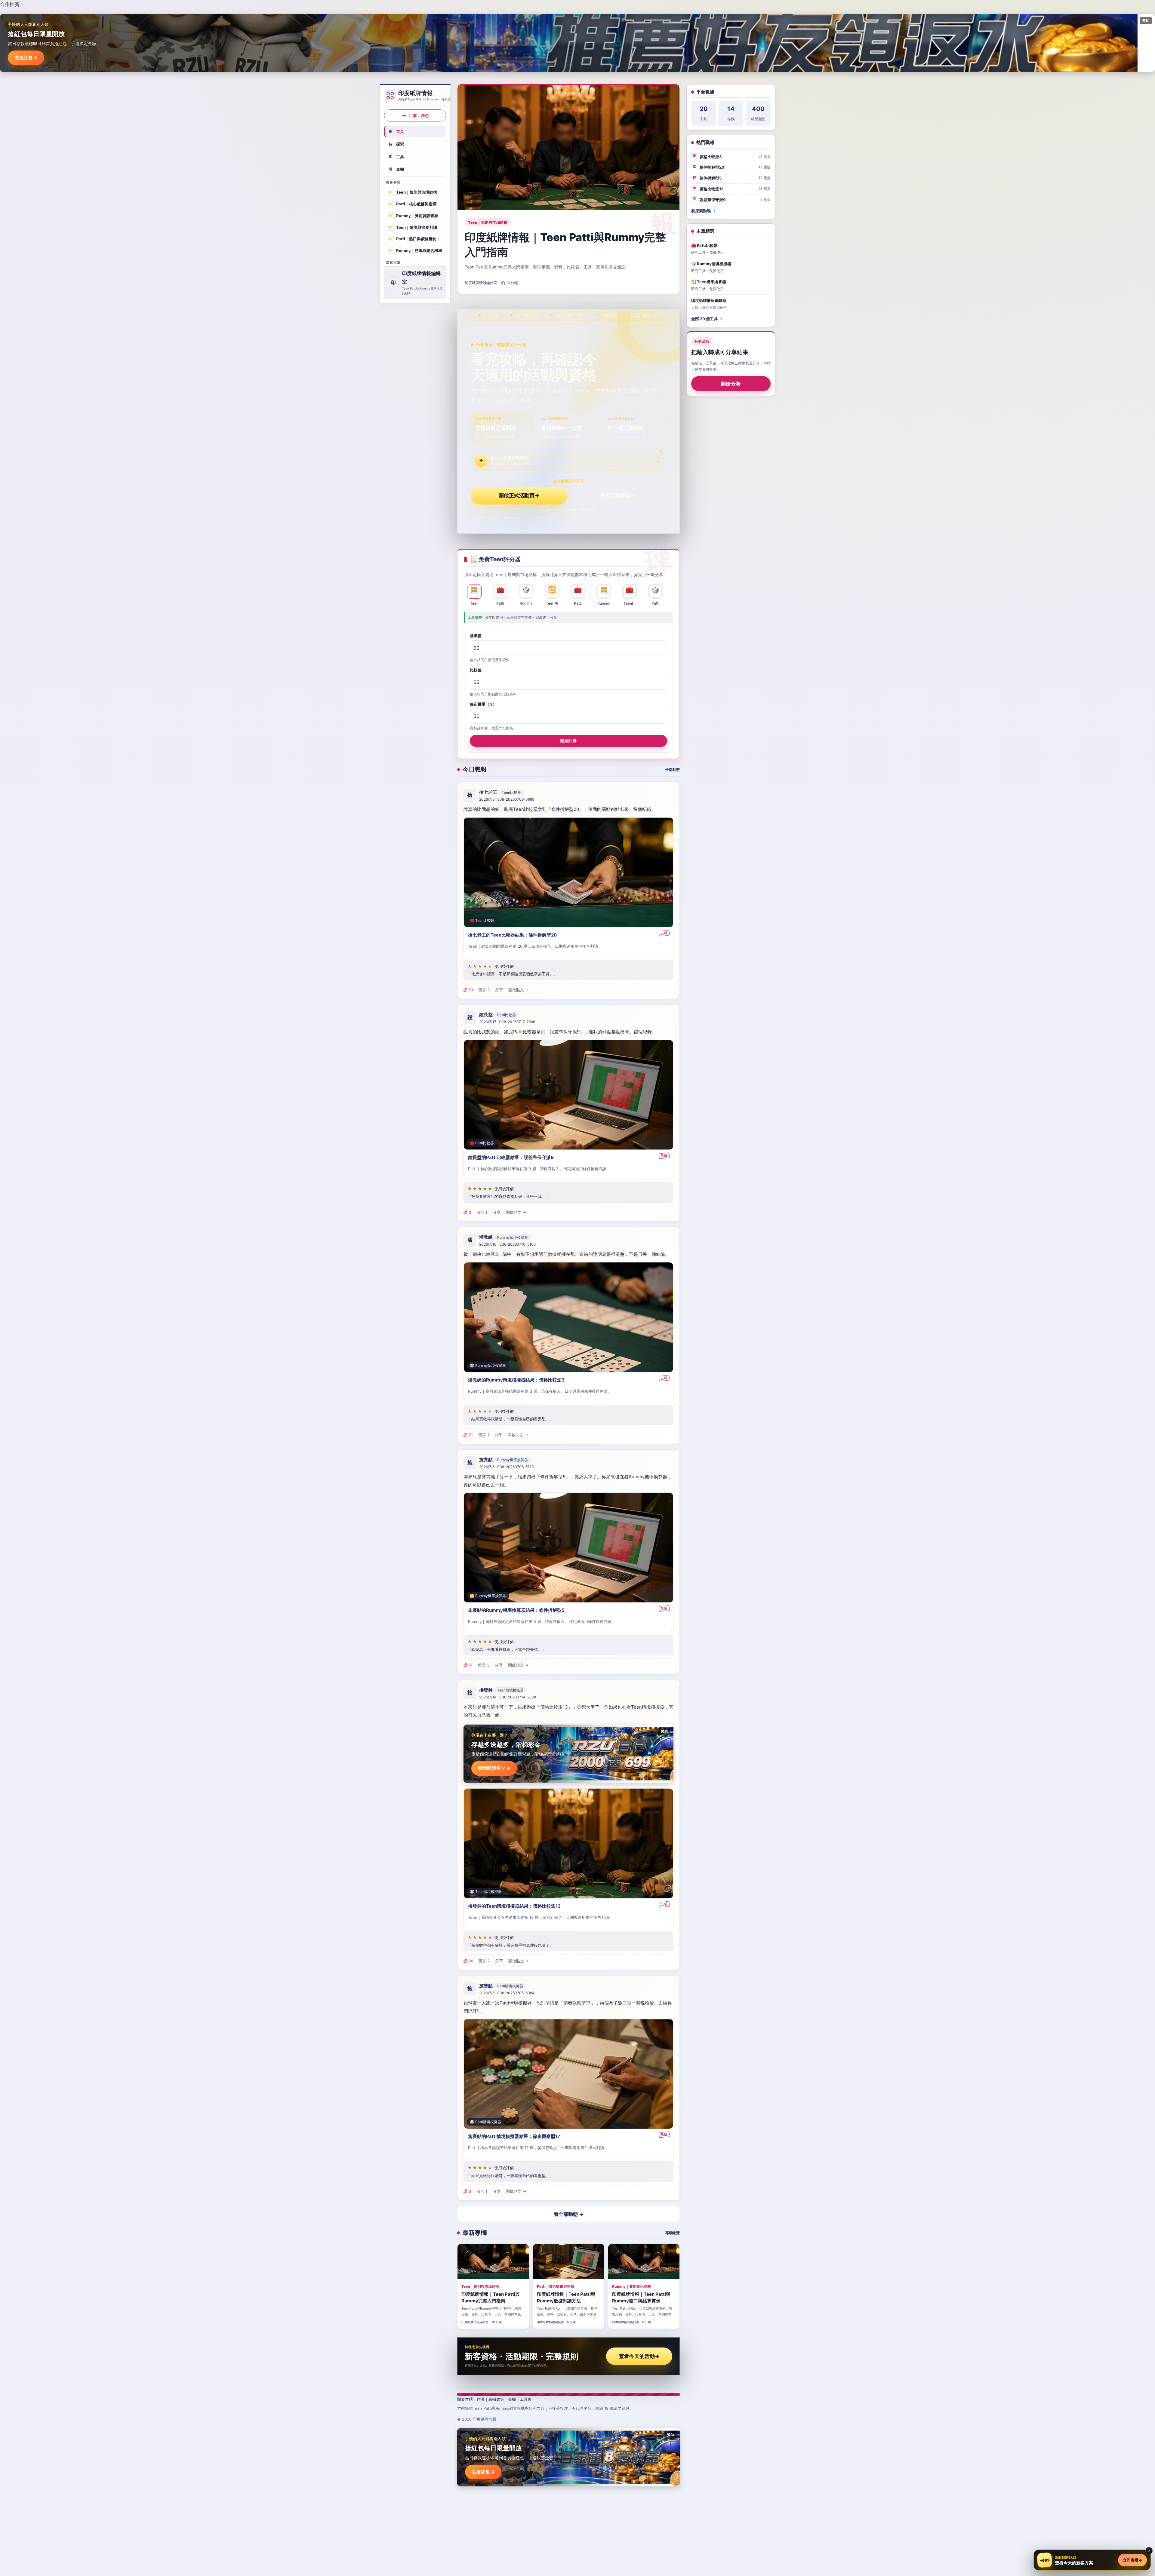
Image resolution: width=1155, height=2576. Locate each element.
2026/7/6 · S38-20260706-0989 (507, 799)
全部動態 (673, 770)
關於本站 (465, 2399)
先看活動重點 (618, 495)
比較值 (476, 670)
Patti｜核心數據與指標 (412, 204)
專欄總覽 (673, 2233)
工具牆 (526, 2399)
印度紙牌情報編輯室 (481, 283)
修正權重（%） (483, 704)
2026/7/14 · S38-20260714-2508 (508, 1697)
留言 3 (484, 990)
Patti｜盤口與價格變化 (412, 239)
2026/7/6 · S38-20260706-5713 (507, 1467)
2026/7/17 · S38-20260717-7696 (507, 1022)
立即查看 (1132, 2560)
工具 (396, 157)
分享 (499, 990)
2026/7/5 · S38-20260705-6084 (507, 1993)
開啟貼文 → (519, 990)
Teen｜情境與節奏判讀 (413, 227)
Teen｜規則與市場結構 (413, 192)
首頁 (396, 131)
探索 (396, 144)
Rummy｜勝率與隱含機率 (415, 250)
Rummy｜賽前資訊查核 (413, 216)
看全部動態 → (569, 2214)
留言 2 (484, 1961)
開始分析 (731, 384)
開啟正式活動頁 (519, 495)
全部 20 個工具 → (707, 319)
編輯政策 (496, 2399)
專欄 (396, 169)
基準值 (476, 636)
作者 (481, 2399)
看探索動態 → (703, 211)
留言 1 (482, 1212)
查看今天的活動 (639, 2356)
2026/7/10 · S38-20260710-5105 (507, 1244)
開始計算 (568, 741)
